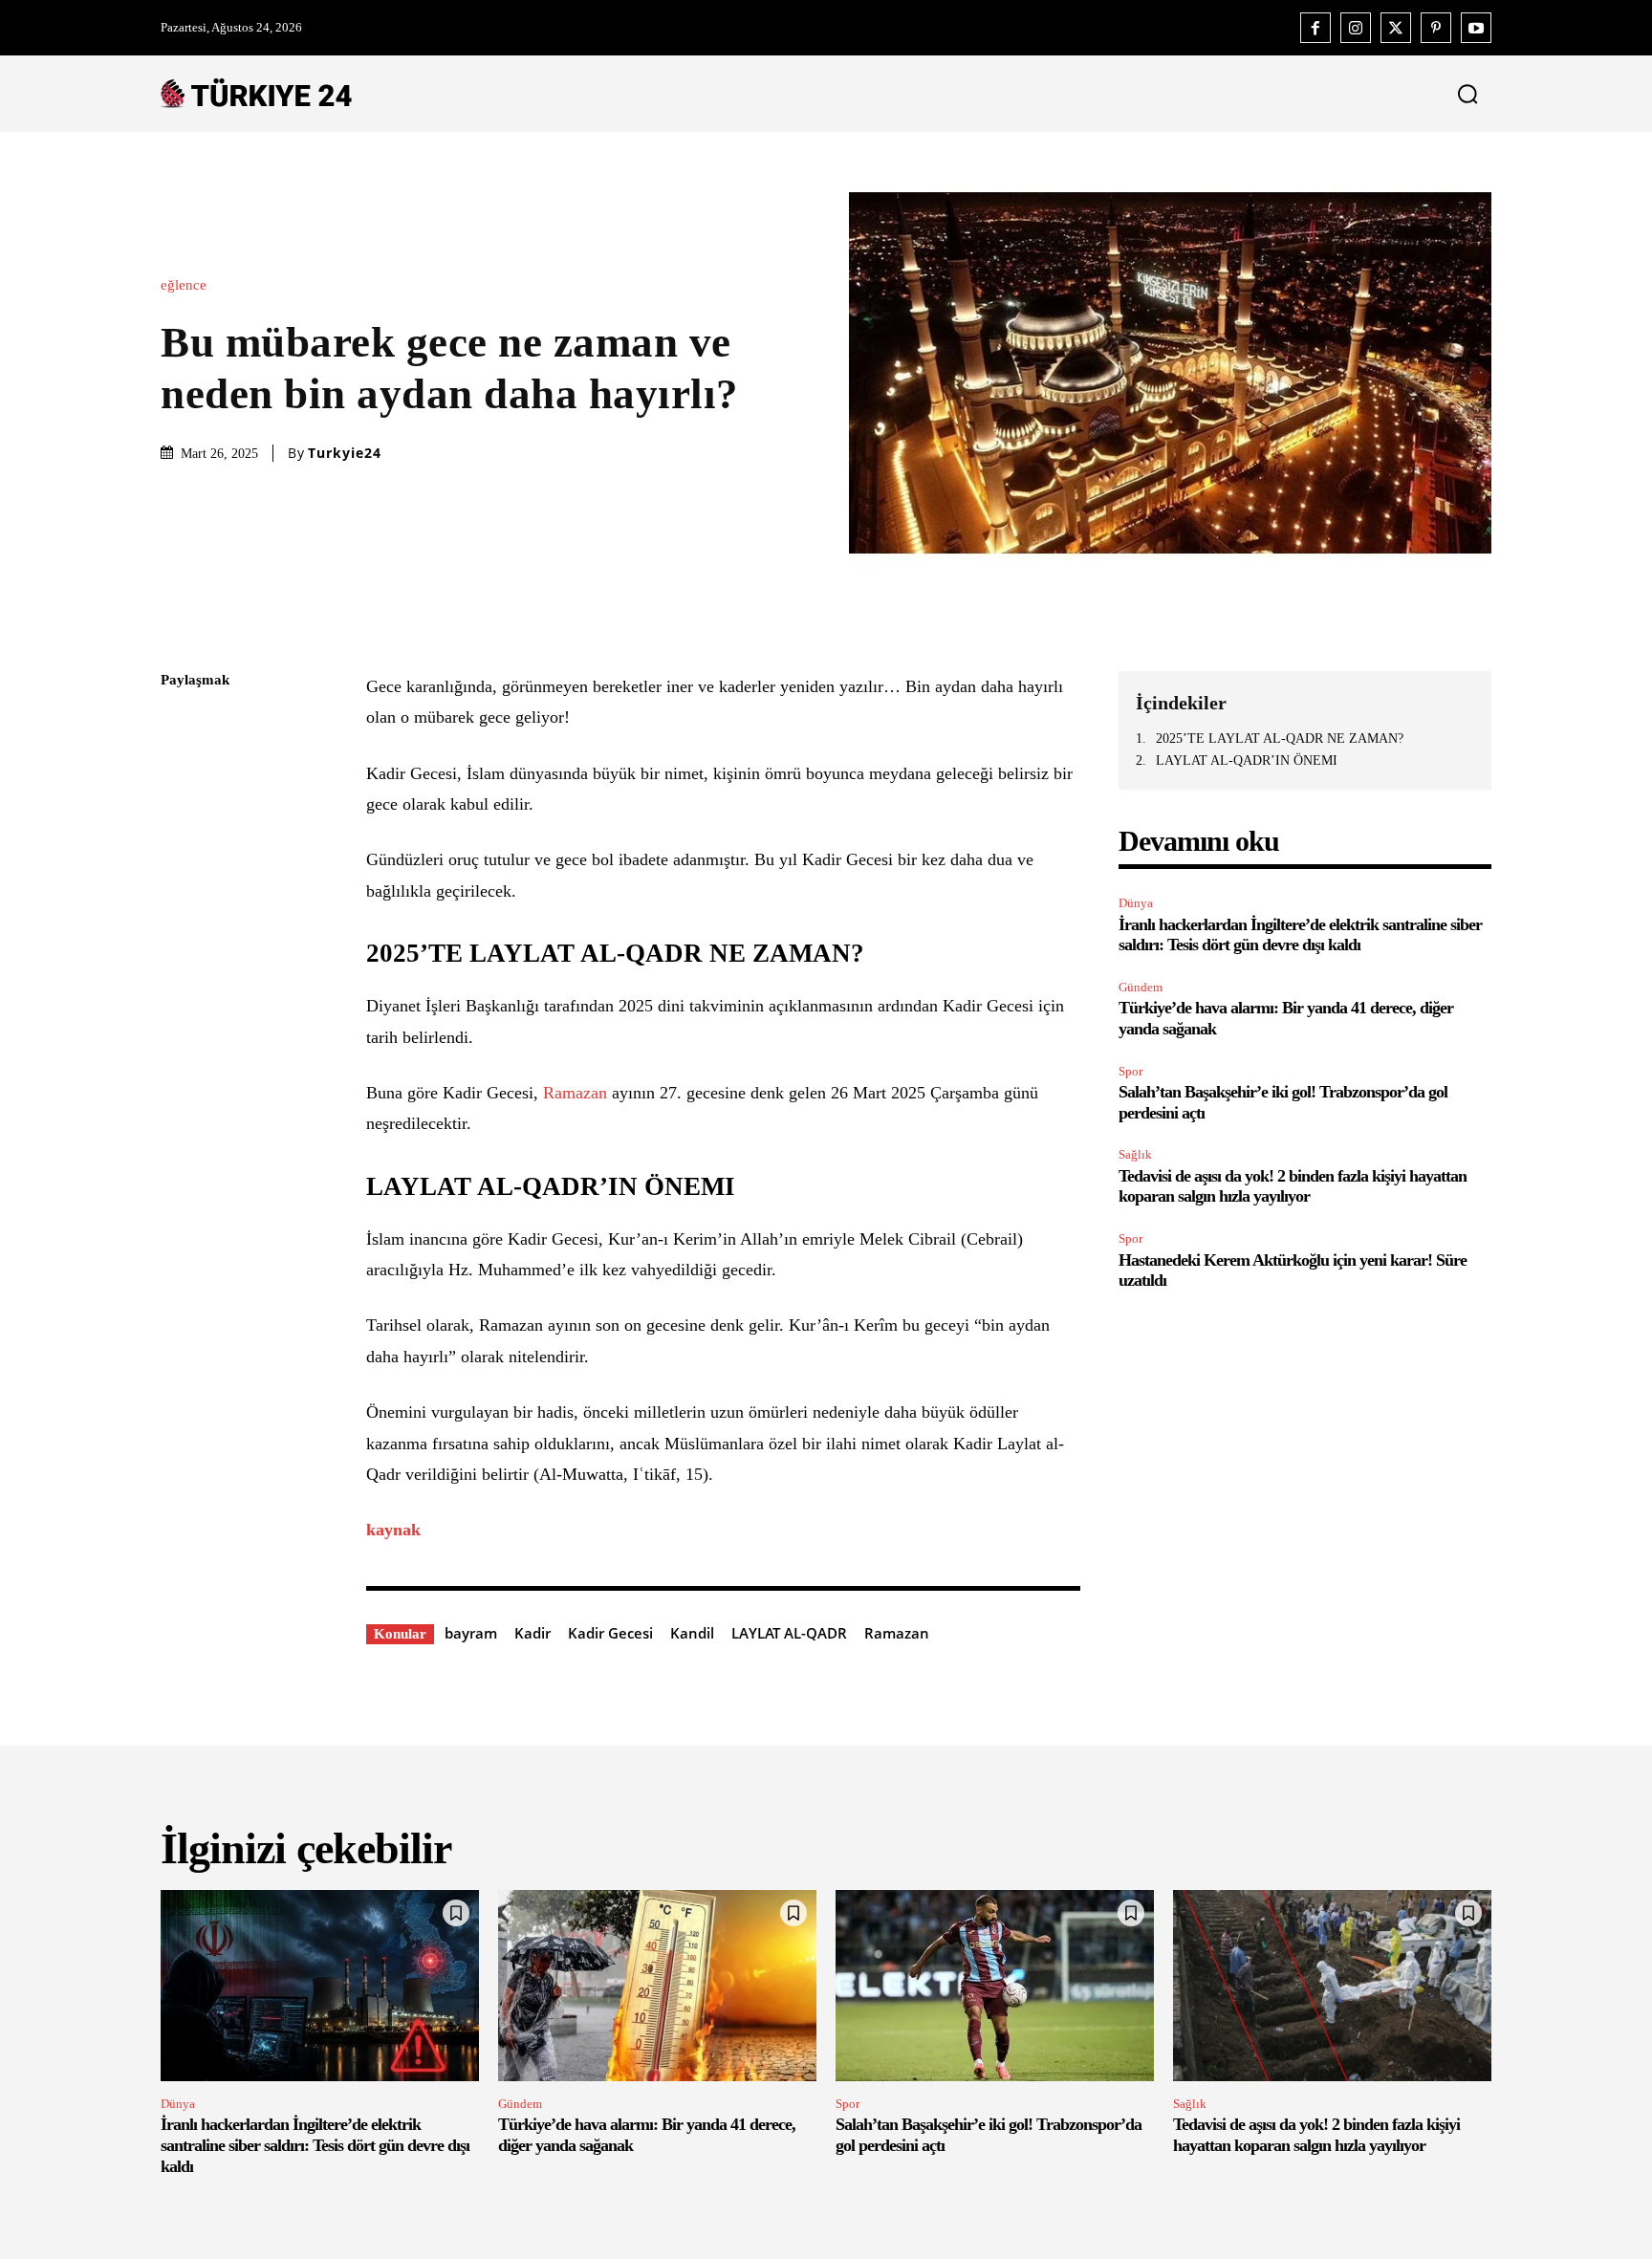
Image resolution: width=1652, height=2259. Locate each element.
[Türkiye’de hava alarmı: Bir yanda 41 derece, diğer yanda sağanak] (657, 1986)
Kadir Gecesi (610, 1633)
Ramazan (575, 1093)
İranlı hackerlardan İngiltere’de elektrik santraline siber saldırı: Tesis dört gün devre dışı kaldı (1300, 935)
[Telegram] (180, 951)
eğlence (184, 285)
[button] (1464, 94)
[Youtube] (1476, 28)
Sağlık (1135, 1154)
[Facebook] (1315, 28)
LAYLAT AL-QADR (789, 1633)
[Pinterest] (1436, 28)
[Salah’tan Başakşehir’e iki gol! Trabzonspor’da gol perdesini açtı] (995, 1986)
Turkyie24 (345, 453)
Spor (1130, 1071)
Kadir (533, 1633)
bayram (471, 1633)
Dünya (1136, 903)
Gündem (1141, 987)
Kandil (692, 1633)
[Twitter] (1396, 28)
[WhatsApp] (180, 861)
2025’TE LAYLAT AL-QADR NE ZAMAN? (1280, 739)
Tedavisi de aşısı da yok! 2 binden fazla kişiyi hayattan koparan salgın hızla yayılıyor (1293, 1186)
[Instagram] (1356, 28)
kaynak (393, 1530)
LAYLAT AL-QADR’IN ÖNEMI (1247, 760)
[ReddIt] (180, 906)
